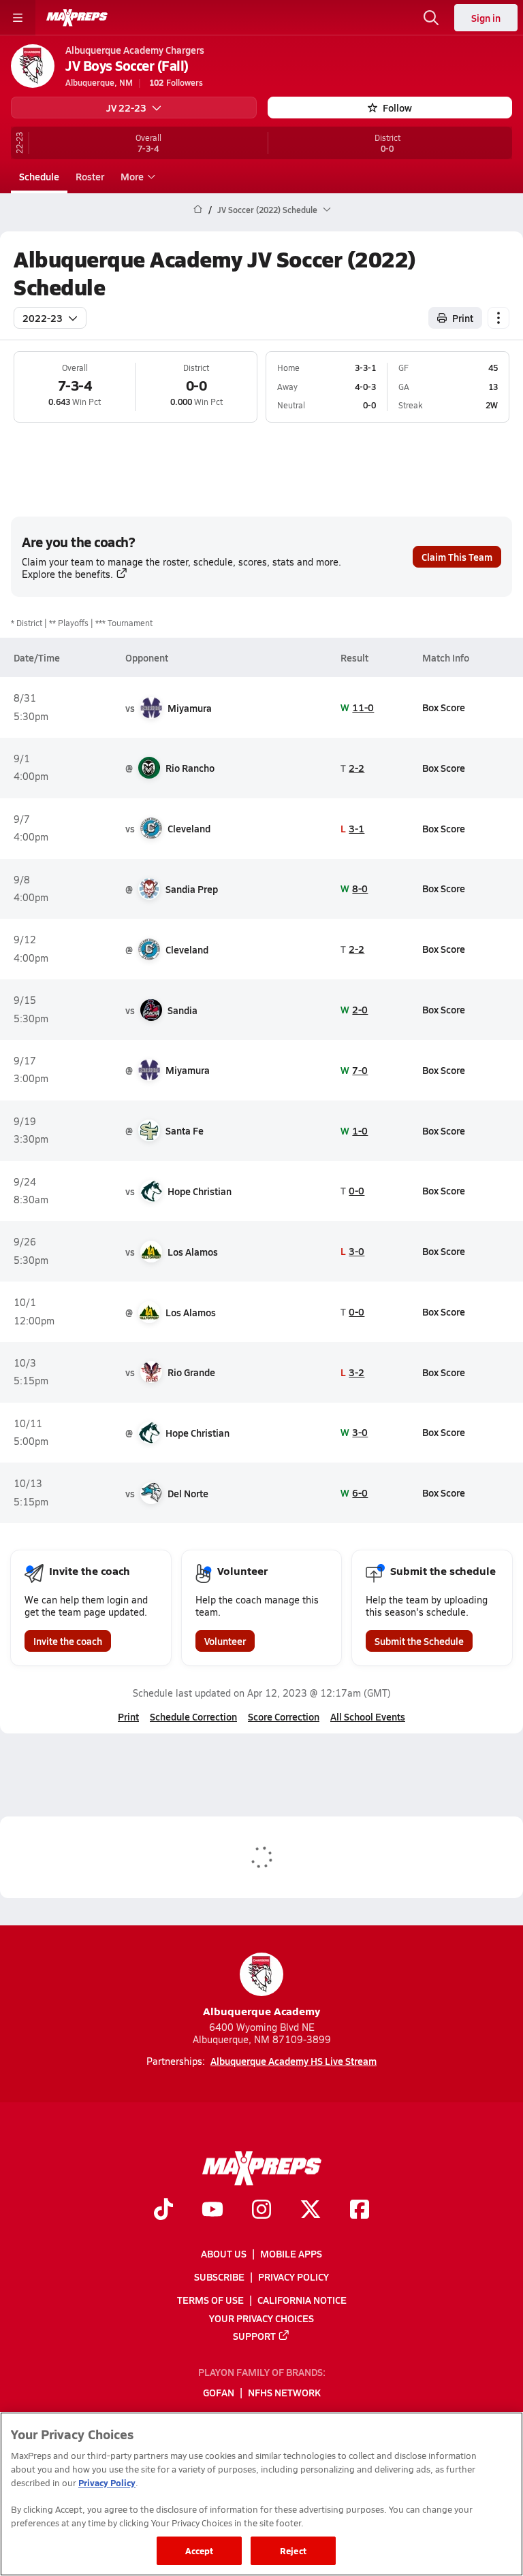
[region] (261, 2494)
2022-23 (43, 318)
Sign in (486, 18)
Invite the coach (68, 1641)
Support (254, 2335)
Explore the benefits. (67, 574)
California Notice (302, 2300)
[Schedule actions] (498, 318)
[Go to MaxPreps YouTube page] (212, 2211)
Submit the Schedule (419, 1641)
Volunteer (225, 1641)
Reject (293, 2550)
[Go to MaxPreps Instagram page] (261, 2211)
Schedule (39, 176)
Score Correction (284, 1716)
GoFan (219, 2392)
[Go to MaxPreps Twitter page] (311, 2211)
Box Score (444, 707)
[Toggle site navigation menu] (18, 18)
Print (463, 318)
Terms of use (210, 2300)
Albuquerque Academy (261, 2011)
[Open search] (431, 18)
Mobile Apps (291, 2253)
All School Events (368, 1716)
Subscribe (219, 2277)
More (132, 176)
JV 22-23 (126, 108)
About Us (224, 2253)
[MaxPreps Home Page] (198, 210)
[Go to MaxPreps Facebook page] (360, 2211)
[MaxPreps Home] (77, 18)
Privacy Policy (294, 2277)
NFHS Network (284, 2392)
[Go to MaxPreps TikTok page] (163, 2211)
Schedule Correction (193, 1716)
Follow (397, 108)
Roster (90, 176)
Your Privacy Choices (261, 2317)
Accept (200, 2550)
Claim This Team (457, 557)
